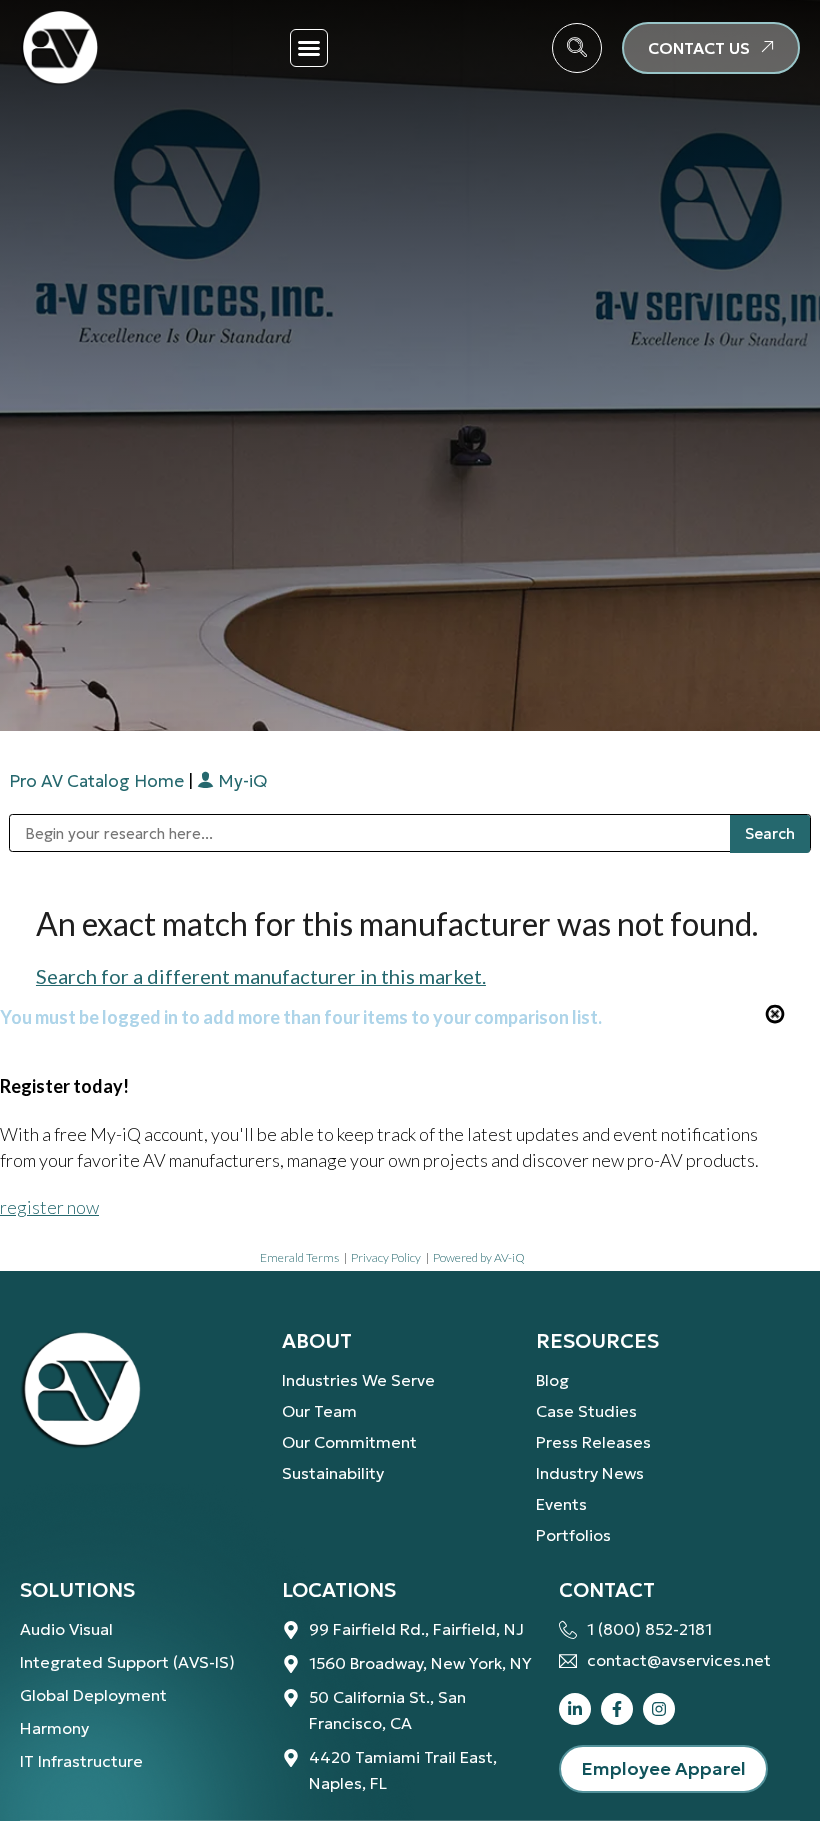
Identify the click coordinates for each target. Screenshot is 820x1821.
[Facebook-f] (617, 1709)
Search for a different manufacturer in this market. (261, 976)
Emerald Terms (299, 1257)
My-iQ (240, 781)
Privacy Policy (386, 1257)
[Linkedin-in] (575, 1709)
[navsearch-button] (577, 48)
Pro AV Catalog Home (98, 781)
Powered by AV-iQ (479, 1257)
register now (49, 1207)
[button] (309, 48)
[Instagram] (659, 1709)
